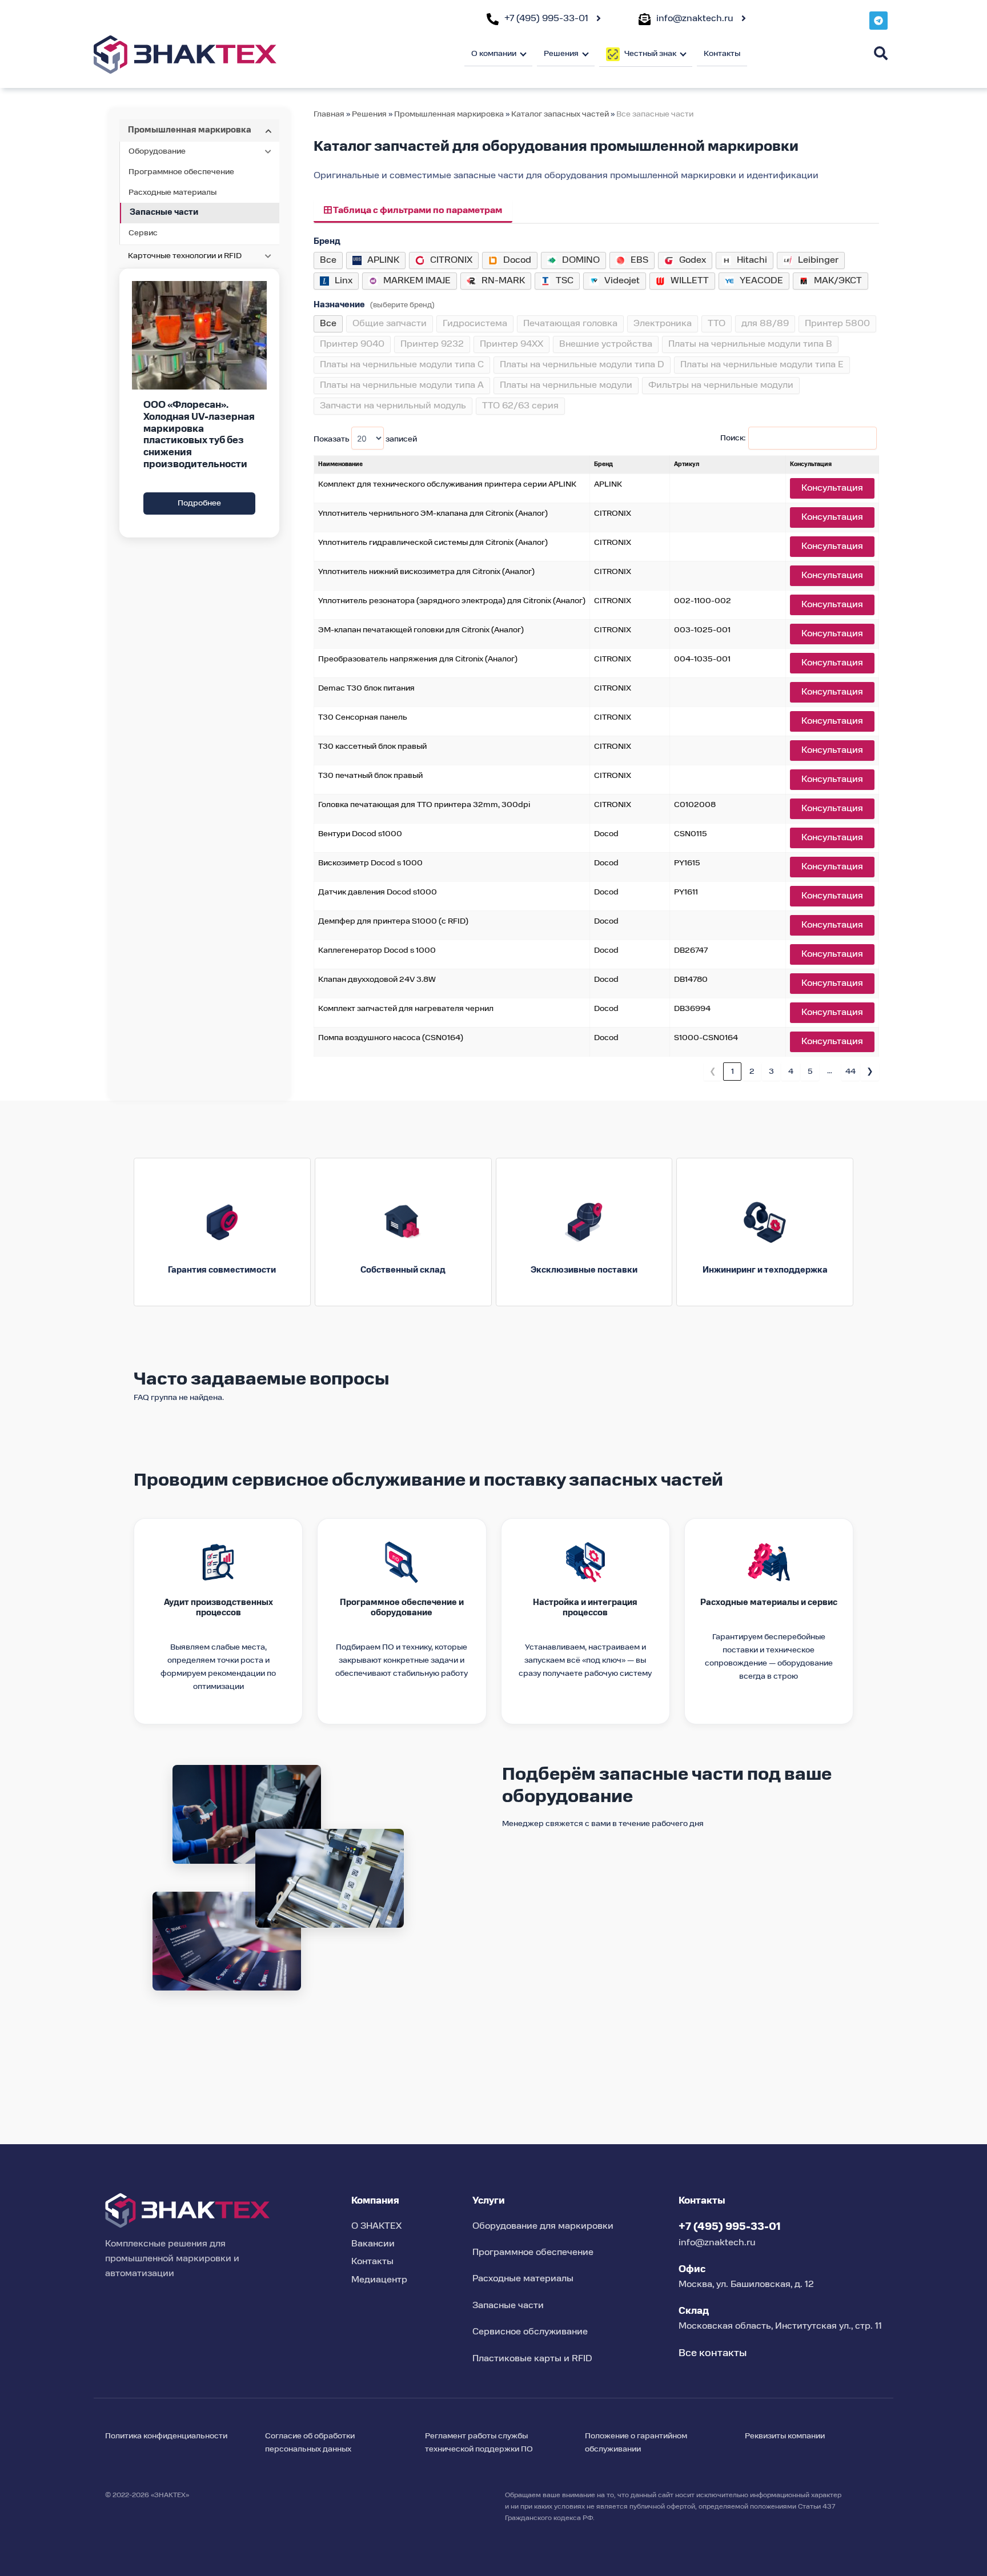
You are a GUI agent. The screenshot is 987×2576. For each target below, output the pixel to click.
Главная (329, 114)
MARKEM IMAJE (417, 281)
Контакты (722, 54)
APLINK (383, 260)
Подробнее (199, 503)
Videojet (622, 281)
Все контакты (713, 2353)
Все (328, 260)
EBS (639, 260)
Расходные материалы (172, 192)
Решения (369, 114)
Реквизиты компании (785, 2436)
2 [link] (752, 1072)
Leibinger (818, 260)
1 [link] (733, 1072)
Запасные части (164, 212)
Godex (693, 260)
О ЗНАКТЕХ (376, 2226)
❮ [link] (713, 1072)
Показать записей (365, 439)
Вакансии (373, 2244)
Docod (517, 260)
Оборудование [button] (157, 151)
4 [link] (791, 1072)
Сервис (143, 233)
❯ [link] (870, 1072)
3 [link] (771, 1072)
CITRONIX (451, 260)
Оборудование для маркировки (543, 2226)
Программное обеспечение (181, 172)
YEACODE (761, 281)
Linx (344, 281)
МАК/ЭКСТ (838, 281)
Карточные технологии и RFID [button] (185, 256)
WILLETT (690, 281)
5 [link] (810, 1072)
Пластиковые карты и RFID (532, 2359)
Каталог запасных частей (561, 114)
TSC (565, 281)
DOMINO (581, 260)
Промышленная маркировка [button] (190, 130)
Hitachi (752, 260)
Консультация (832, 488)
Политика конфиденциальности (166, 2436)
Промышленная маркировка (449, 114)
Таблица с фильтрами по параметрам (417, 211)
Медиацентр (379, 2280)
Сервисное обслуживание (530, 2332)
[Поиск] (881, 53)
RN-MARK (503, 281)
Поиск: (733, 438)
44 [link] (850, 1072)
